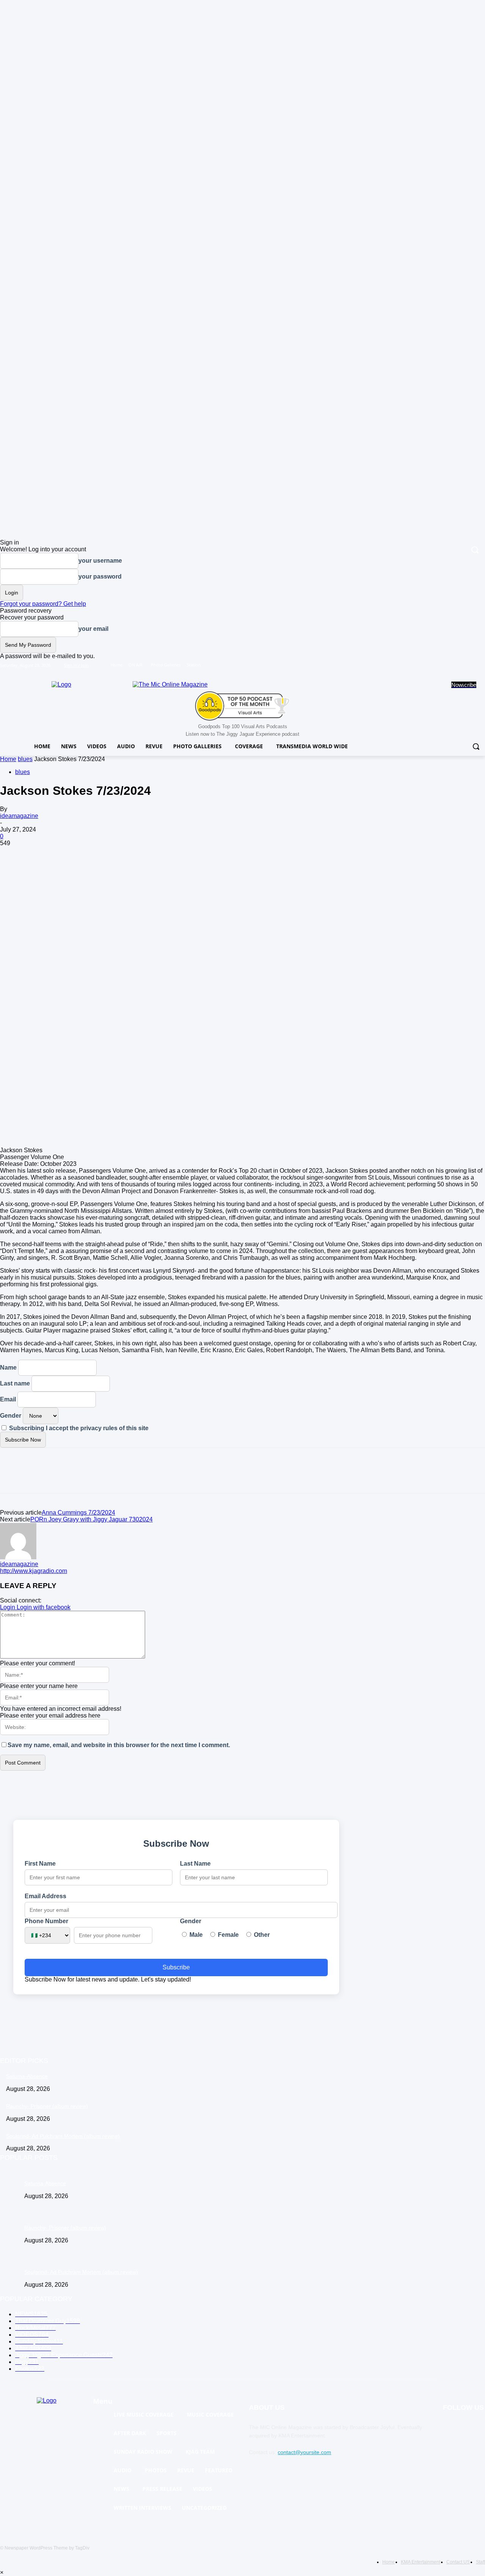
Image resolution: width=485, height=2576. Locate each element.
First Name (40, 1864)
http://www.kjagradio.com (34, 1571)
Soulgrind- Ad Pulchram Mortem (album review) (63, 2136)
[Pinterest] (67, 968)
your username (100, 561)
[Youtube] (481, 665)
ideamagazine (19, 816)
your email (93, 629)
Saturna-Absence (27, 2076)
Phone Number (46, 1921)
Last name (15, 1383)
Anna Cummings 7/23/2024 (78, 1513)
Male (195, 1935)
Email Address (45, 1896)
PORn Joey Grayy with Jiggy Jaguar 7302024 (92, 1519)
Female (228, 1935)
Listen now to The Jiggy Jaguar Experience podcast (242, 734)
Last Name (195, 1864)
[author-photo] (18, 1557)
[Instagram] (449, 665)
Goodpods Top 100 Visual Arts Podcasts (243, 726)
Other (261, 1935)
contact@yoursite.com (304, 2452)
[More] (122, 968)
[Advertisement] (242, 903)
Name (8, 1368)
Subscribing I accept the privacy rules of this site (78, 1428)
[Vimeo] (470, 665)
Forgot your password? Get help (43, 604)
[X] (460, 665)
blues (25, 759)
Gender (11, 1416)
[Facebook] (439, 665)
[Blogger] (451, 2427)
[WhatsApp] (94, 968)
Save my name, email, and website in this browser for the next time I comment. (119, 1745)
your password (100, 577)
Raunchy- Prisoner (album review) (47, 2106)
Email (8, 1399)
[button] (476, 746)
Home (8, 759)
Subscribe (176, 1967)
